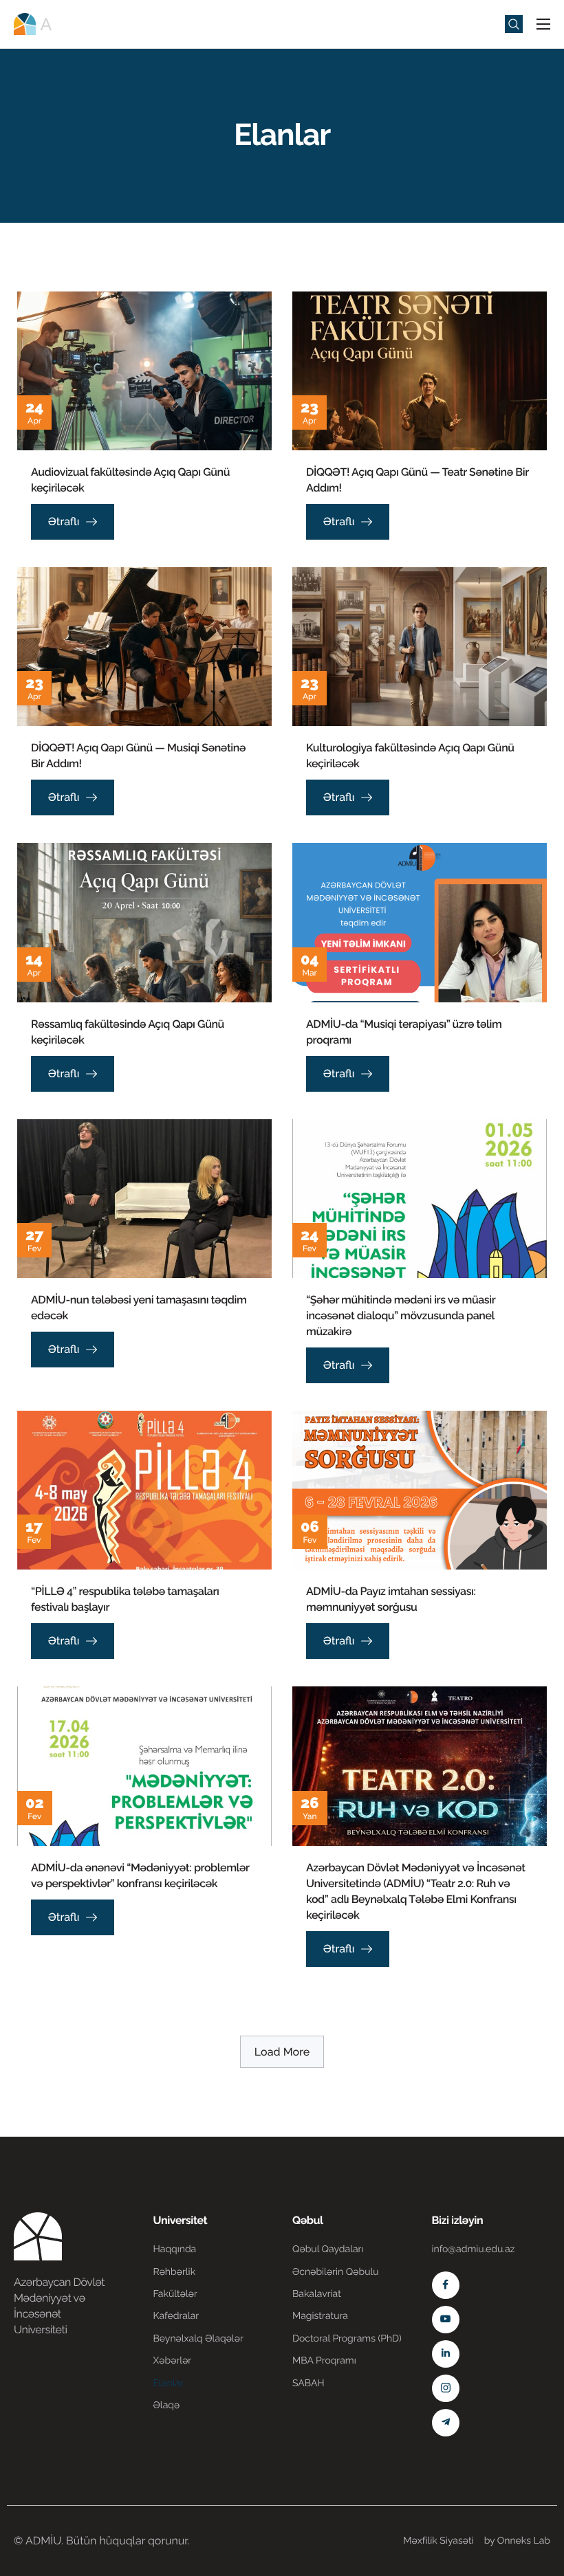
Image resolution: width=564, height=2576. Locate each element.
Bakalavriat (317, 2294)
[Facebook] (446, 2285)
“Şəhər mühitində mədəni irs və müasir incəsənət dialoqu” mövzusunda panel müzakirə (401, 1315)
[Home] (55, 23)
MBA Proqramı (324, 2361)
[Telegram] (446, 2423)
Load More (282, 2052)
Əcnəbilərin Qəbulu (336, 2272)
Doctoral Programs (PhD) (347, 2339)
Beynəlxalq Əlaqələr (198, 2339)
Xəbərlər (173, 2361)
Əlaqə (167, 2406)
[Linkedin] (446, 2354)
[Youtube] (446, 2320)
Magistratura (320, 2316)
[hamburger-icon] (543, 24)
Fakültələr (175, 2294)
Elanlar (169, 2384)
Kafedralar (176, 2316)
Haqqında (175, 2249)
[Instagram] (446, 2388)
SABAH (308, 2384)
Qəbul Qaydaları (328, 2249)
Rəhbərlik (175, 2272)
